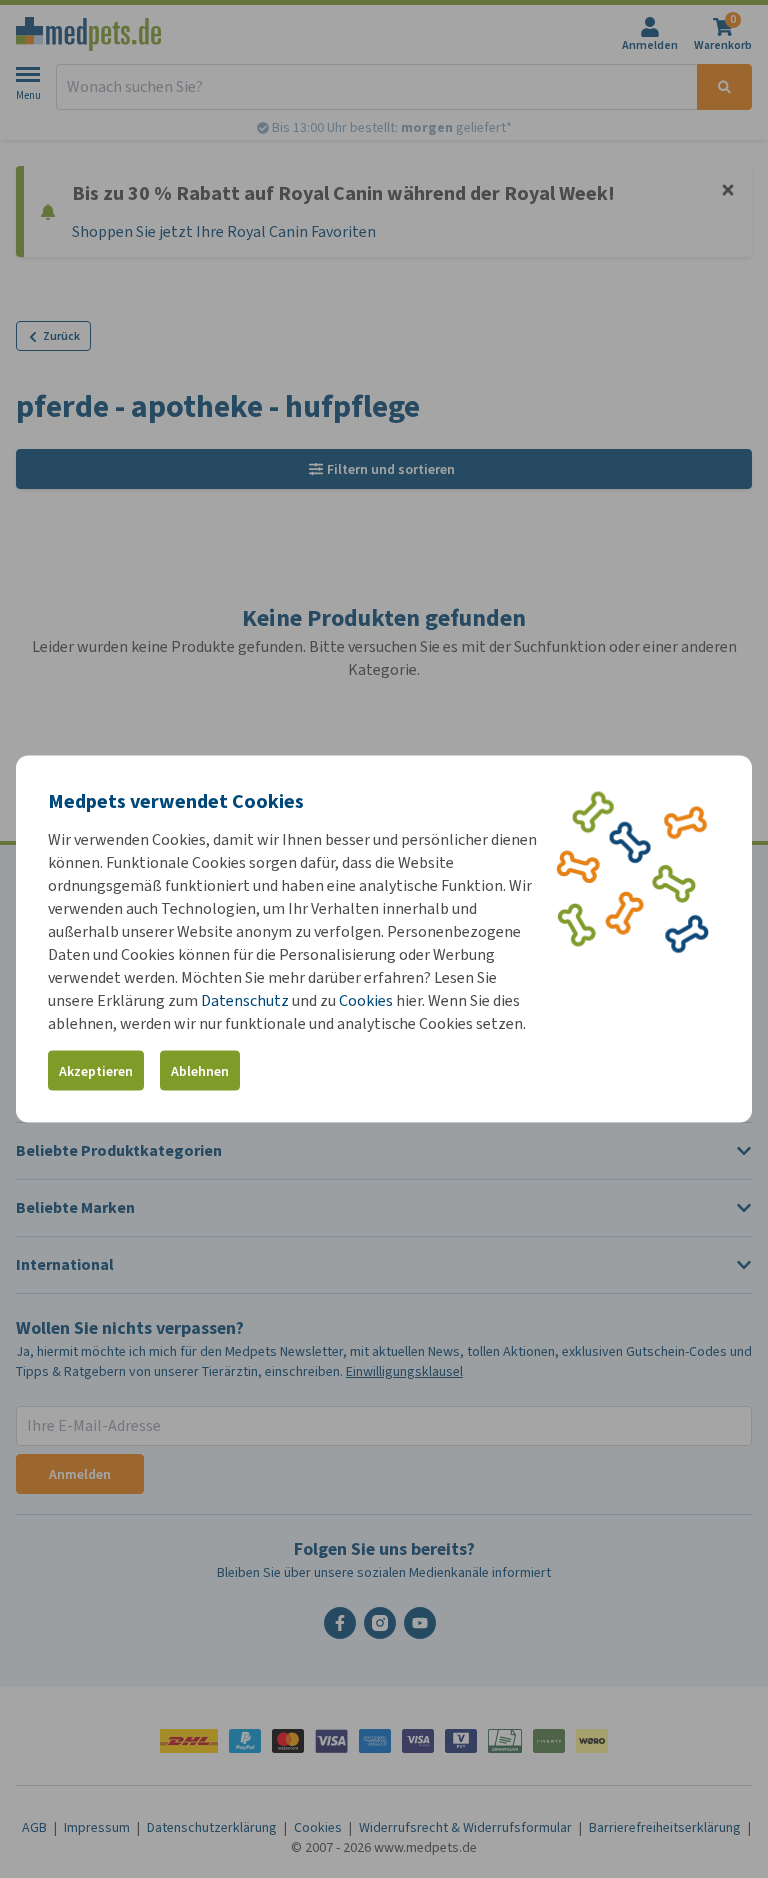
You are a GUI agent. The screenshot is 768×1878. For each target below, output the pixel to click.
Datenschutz (245, 1000)
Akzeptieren (96, 1070)
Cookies (366, 1000)
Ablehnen (200, 1070)
